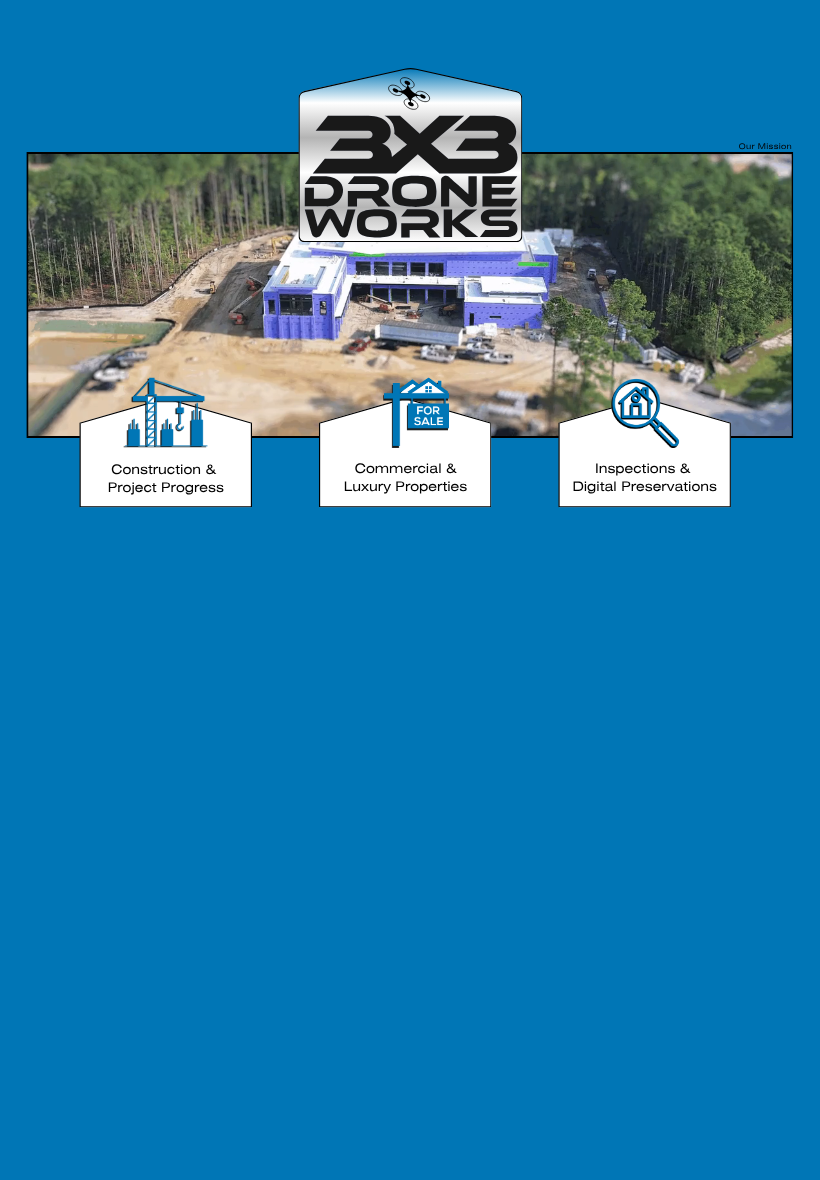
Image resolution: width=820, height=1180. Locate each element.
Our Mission (765, 147)
